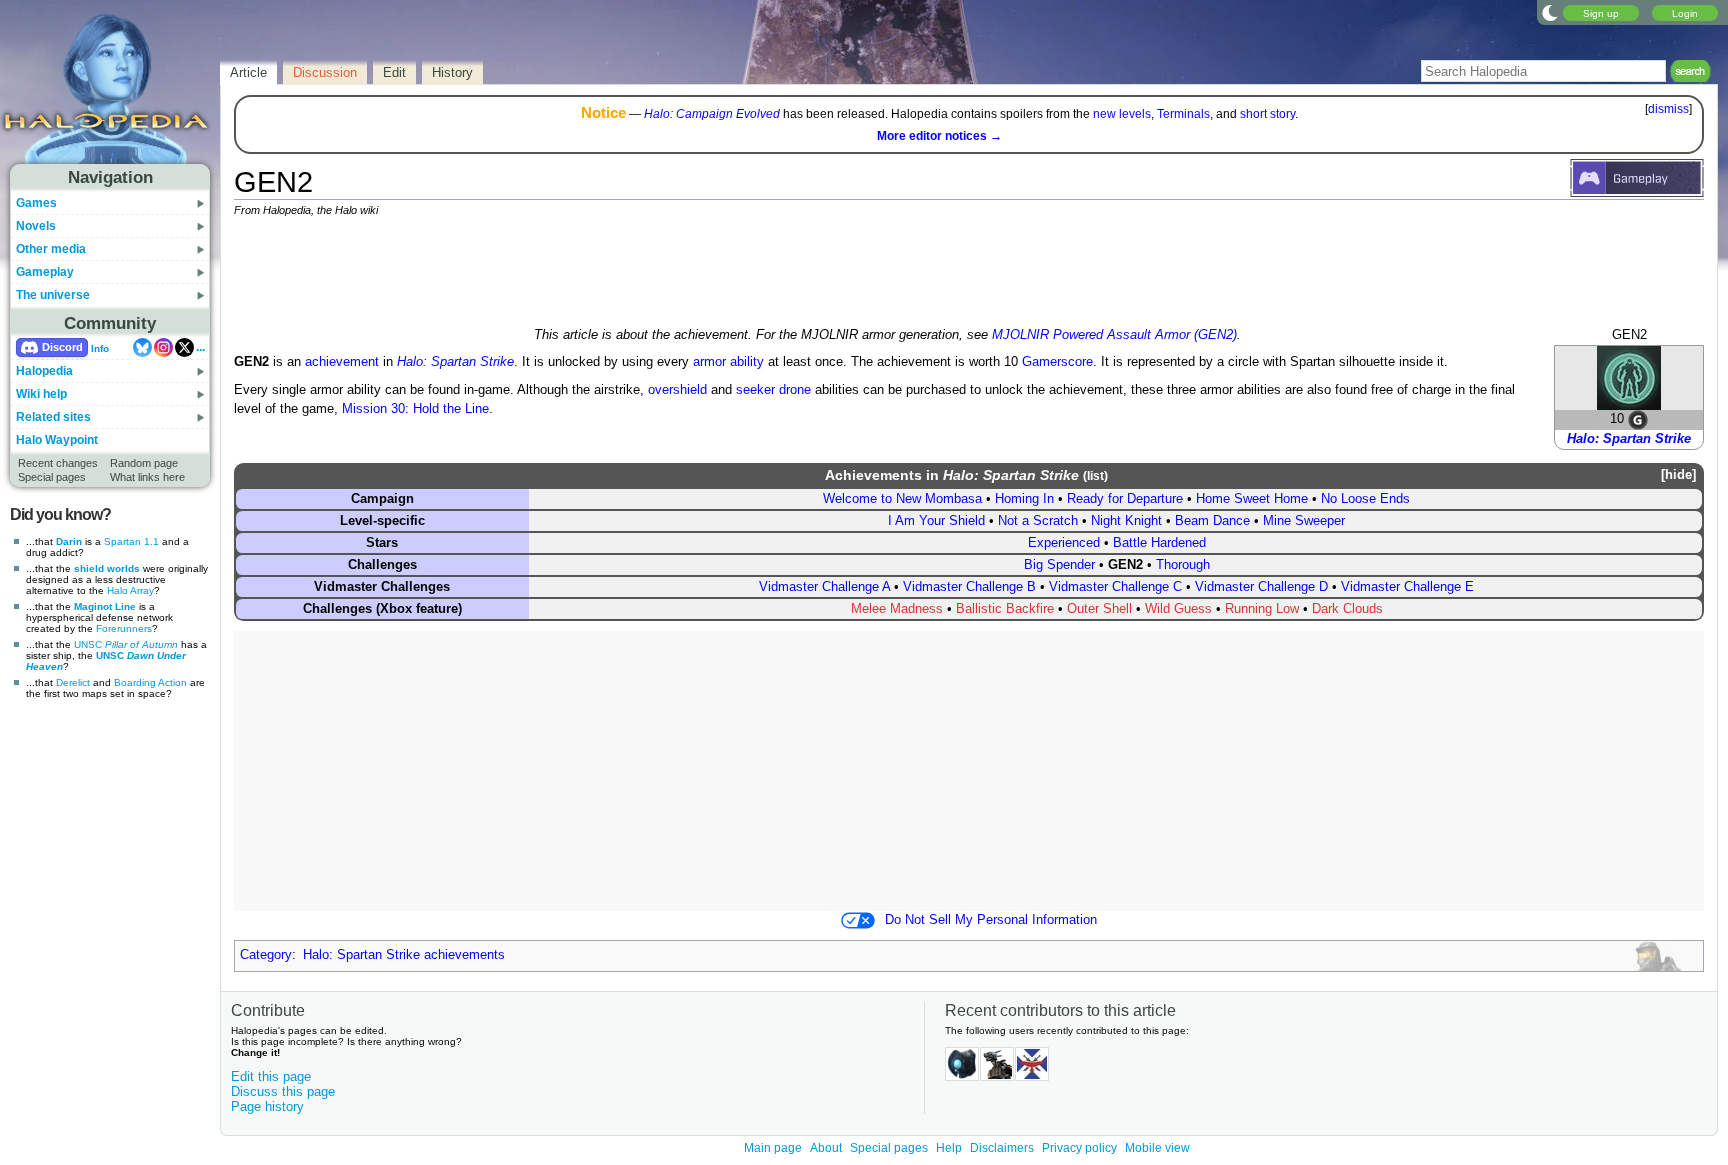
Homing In (1024, 499)
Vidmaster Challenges (382, 587)
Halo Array (130, 590)
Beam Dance (1212, 521)
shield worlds (107, 568)
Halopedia (44, 371)
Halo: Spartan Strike (1629, 439)
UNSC (126, 644)
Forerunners (124, 628)
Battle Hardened (1159, 543)
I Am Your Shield (936, 521)
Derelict (73, 682)
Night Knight (1126, 521)
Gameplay (45, 272)
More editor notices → (939, 136)
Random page (144, 463)
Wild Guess (1178, 609)
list (1095, 475)
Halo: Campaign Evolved (712, 114)
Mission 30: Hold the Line (415, 409)
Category (266, 955)
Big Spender (1059, 565)
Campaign (382, 499)
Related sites (53, 417)
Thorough (1183, 565)
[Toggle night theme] (1550, 12)
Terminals (1183, 114)
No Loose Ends (1365, 499)
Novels (36, 226)
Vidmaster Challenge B (969, 587)
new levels (1122, 114)
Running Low (1262, 609)
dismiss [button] (1668, 109)
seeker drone (773, 390)
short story (1267, 114)
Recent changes (58, 463)
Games (36, 203)
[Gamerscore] (1638, 419)
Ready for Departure (1125, 499)
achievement (342, 362)
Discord (62, 347)
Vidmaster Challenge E (1407, 587)
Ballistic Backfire (1005, 609)
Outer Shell (1099, 609)
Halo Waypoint (57, 440)
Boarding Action (150, 682)
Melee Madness (897, 609)
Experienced (1064, 543)
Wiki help (41, 394)
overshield (677, 390)
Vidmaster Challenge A (824, 587)
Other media (51, 249)
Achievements (873, 475)
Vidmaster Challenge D (1261, 587)
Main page (773, 1148)
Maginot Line (105, 606)
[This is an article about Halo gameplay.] (1637, 177)
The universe (53, 295)
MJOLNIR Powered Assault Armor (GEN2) (1114, 335)
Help (949, 1148)
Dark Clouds (1347, 609)
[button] (1675, 475)
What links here (147, 477)
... (200, 347)
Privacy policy (1079, 1148)
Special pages (52, 477)
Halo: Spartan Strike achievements (404, 955)
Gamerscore (1057, 362)
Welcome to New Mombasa (902, 499)
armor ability (728, 362)
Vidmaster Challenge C (1115, 587)
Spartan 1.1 (131, 541)
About (826, 1148)
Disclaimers (1002, 1148)
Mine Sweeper (1304, 521)
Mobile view (1157, 1148)
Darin (69, 541)
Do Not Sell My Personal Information (991, 920)
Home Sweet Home (1252, 499)
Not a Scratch (1038, 521)
